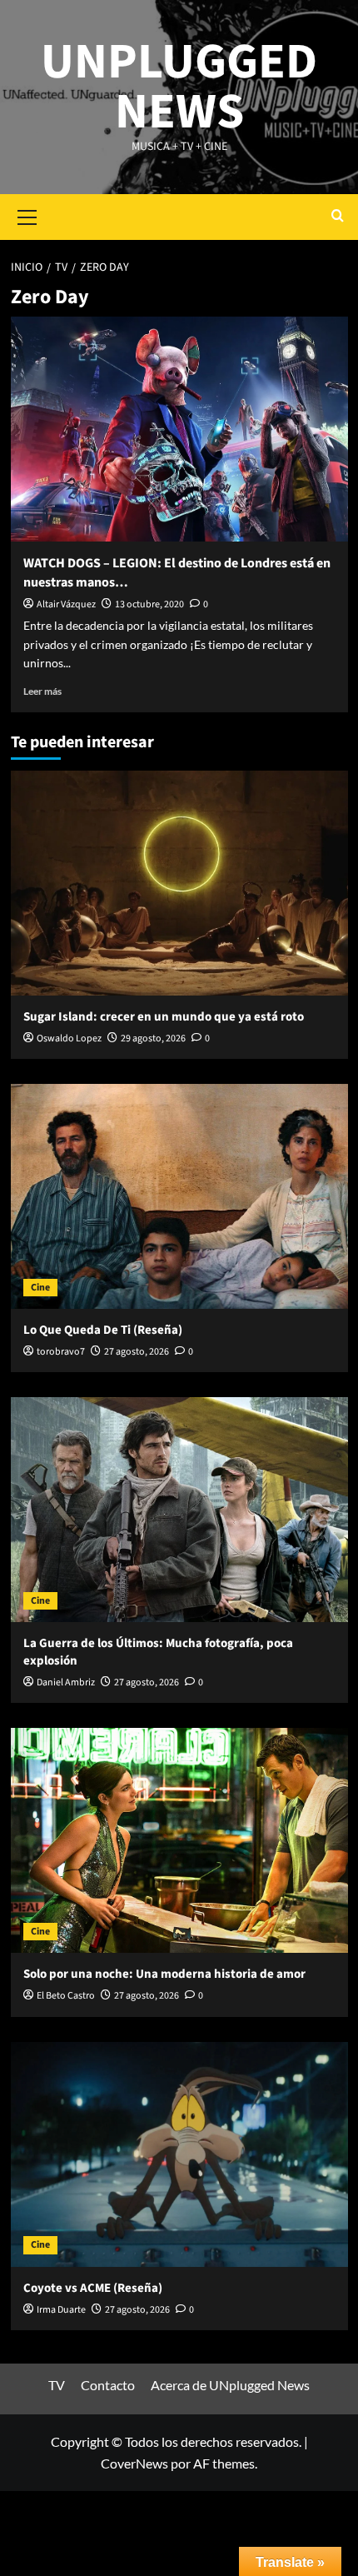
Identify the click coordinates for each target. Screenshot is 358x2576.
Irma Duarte (61, 2310)
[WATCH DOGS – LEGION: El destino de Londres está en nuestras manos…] (179, 429)
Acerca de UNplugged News (230, 2385)
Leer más (42, 691)
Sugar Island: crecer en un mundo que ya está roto (164, 1017)
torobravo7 (61, 1352)
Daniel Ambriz (66, 1682)
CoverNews (134, 2463)
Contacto (108, 2385)
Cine (40, 1288)
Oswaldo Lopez (69, 1038)
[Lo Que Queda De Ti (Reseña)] (179, 1196)
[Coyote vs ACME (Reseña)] (179, 2154)
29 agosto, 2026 (153, 1038)
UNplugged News (179, 87)
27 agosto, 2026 (137, 1352)
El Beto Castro (66, 1996)
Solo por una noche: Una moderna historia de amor (164, 1974)
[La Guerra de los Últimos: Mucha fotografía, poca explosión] (179, 1510)
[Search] (338, 217)
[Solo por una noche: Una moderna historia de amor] (179, 1840)
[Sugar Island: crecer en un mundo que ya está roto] (179, 883)
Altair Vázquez (66, 604)
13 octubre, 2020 (149, 604)
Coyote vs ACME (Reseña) (93, 2288)
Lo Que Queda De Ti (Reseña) (103, 1330)
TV (57, 2385)
